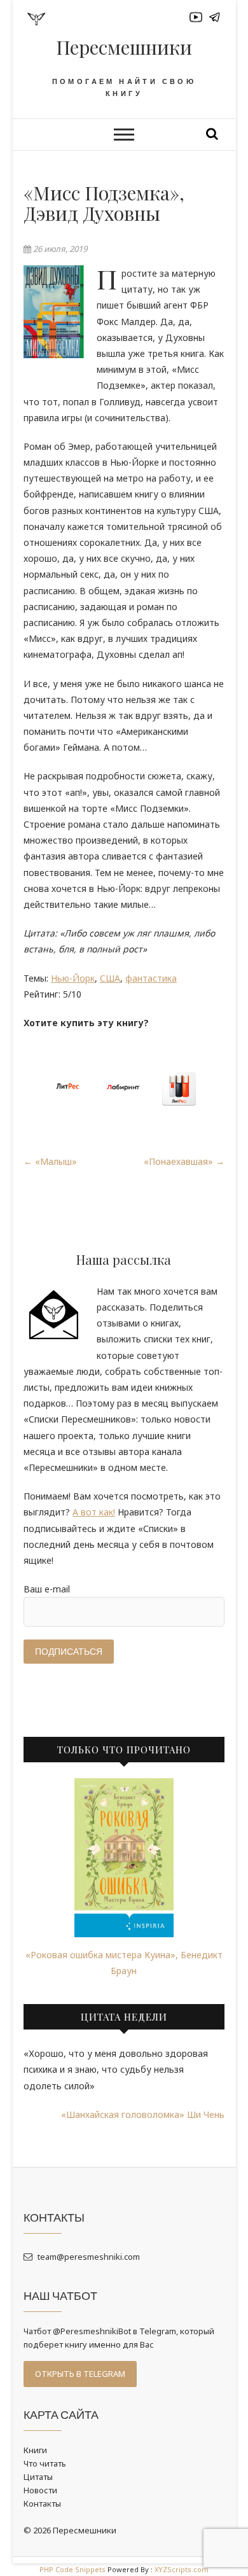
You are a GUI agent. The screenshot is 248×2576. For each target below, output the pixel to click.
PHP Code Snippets (72, 2569)
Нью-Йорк (73, 978)
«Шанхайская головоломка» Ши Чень (143, 2114)
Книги (35, 2450)
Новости (40, 2490)
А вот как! (94, 1512)
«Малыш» (50, 1161)
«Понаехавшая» (184, 1161)
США (110, 978)
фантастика (151, 978)
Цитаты (38, 2477)
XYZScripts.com (182, 2569)
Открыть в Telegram (80, 2374)
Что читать (45, 2463)
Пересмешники (124, 47)
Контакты (42, 2503)
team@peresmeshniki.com (88, 2257)
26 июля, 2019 (59, 249)
